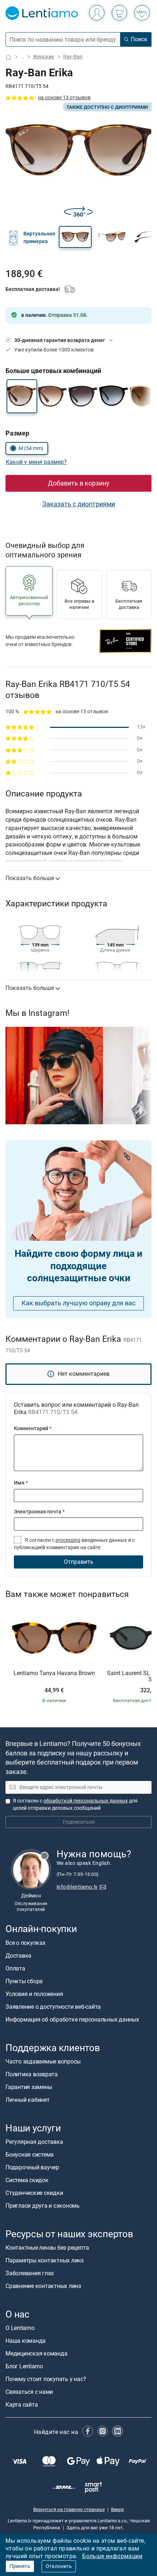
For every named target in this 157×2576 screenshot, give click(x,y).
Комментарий (33, 1429)
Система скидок (27, 2180)
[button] (75, 237)
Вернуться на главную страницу (69, 2509)
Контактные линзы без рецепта (47, 2248)
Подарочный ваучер (32, 2167)
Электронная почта (39, 1512)
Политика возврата (32, 2074)
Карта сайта (22, 2405)
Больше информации (112, 2556)
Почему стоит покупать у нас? (46, 2379)
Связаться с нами (29, 2392)
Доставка (18, 1955)
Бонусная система (30, 2155)
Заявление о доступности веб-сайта (53, 2006)
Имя (21, 1483)
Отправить (79, 1562)
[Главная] (8, 57)
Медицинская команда (36, 2354)
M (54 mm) (31, 448)
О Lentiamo (20, 2328)
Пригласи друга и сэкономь (43, 2206)
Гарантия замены (29, 2087)
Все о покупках (26, 1942)
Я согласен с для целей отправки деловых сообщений (75, 1805)
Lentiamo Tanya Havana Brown (54, 1673)
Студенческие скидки (34, 2193)
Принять (20, 2566)
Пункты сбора (24, 1981)
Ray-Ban (73, 57)
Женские (43, 57)
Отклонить (59, 2566)
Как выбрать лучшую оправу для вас (78, 1303)
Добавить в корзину (79, 483)
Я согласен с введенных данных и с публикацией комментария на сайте (74, 1544)
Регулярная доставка (34, 2142)
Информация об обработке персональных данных (72, 2019)
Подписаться (79, 1822)
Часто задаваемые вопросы (43, 2061)
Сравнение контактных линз (43, 2286)
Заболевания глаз (30, 2273)
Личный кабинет (28, 2100)
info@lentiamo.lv (77, 1887)
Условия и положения (34, 1994)
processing (68, 1540)
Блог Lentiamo (24, 2366)
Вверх (117, 2509)
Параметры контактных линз (45, 2260)
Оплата (15, 1968)
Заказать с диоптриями (79, 504)
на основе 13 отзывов (64, 98)
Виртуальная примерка (39, 237)
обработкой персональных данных (86, 1801)
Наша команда (26, 2341)
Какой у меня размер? (36, 462)
